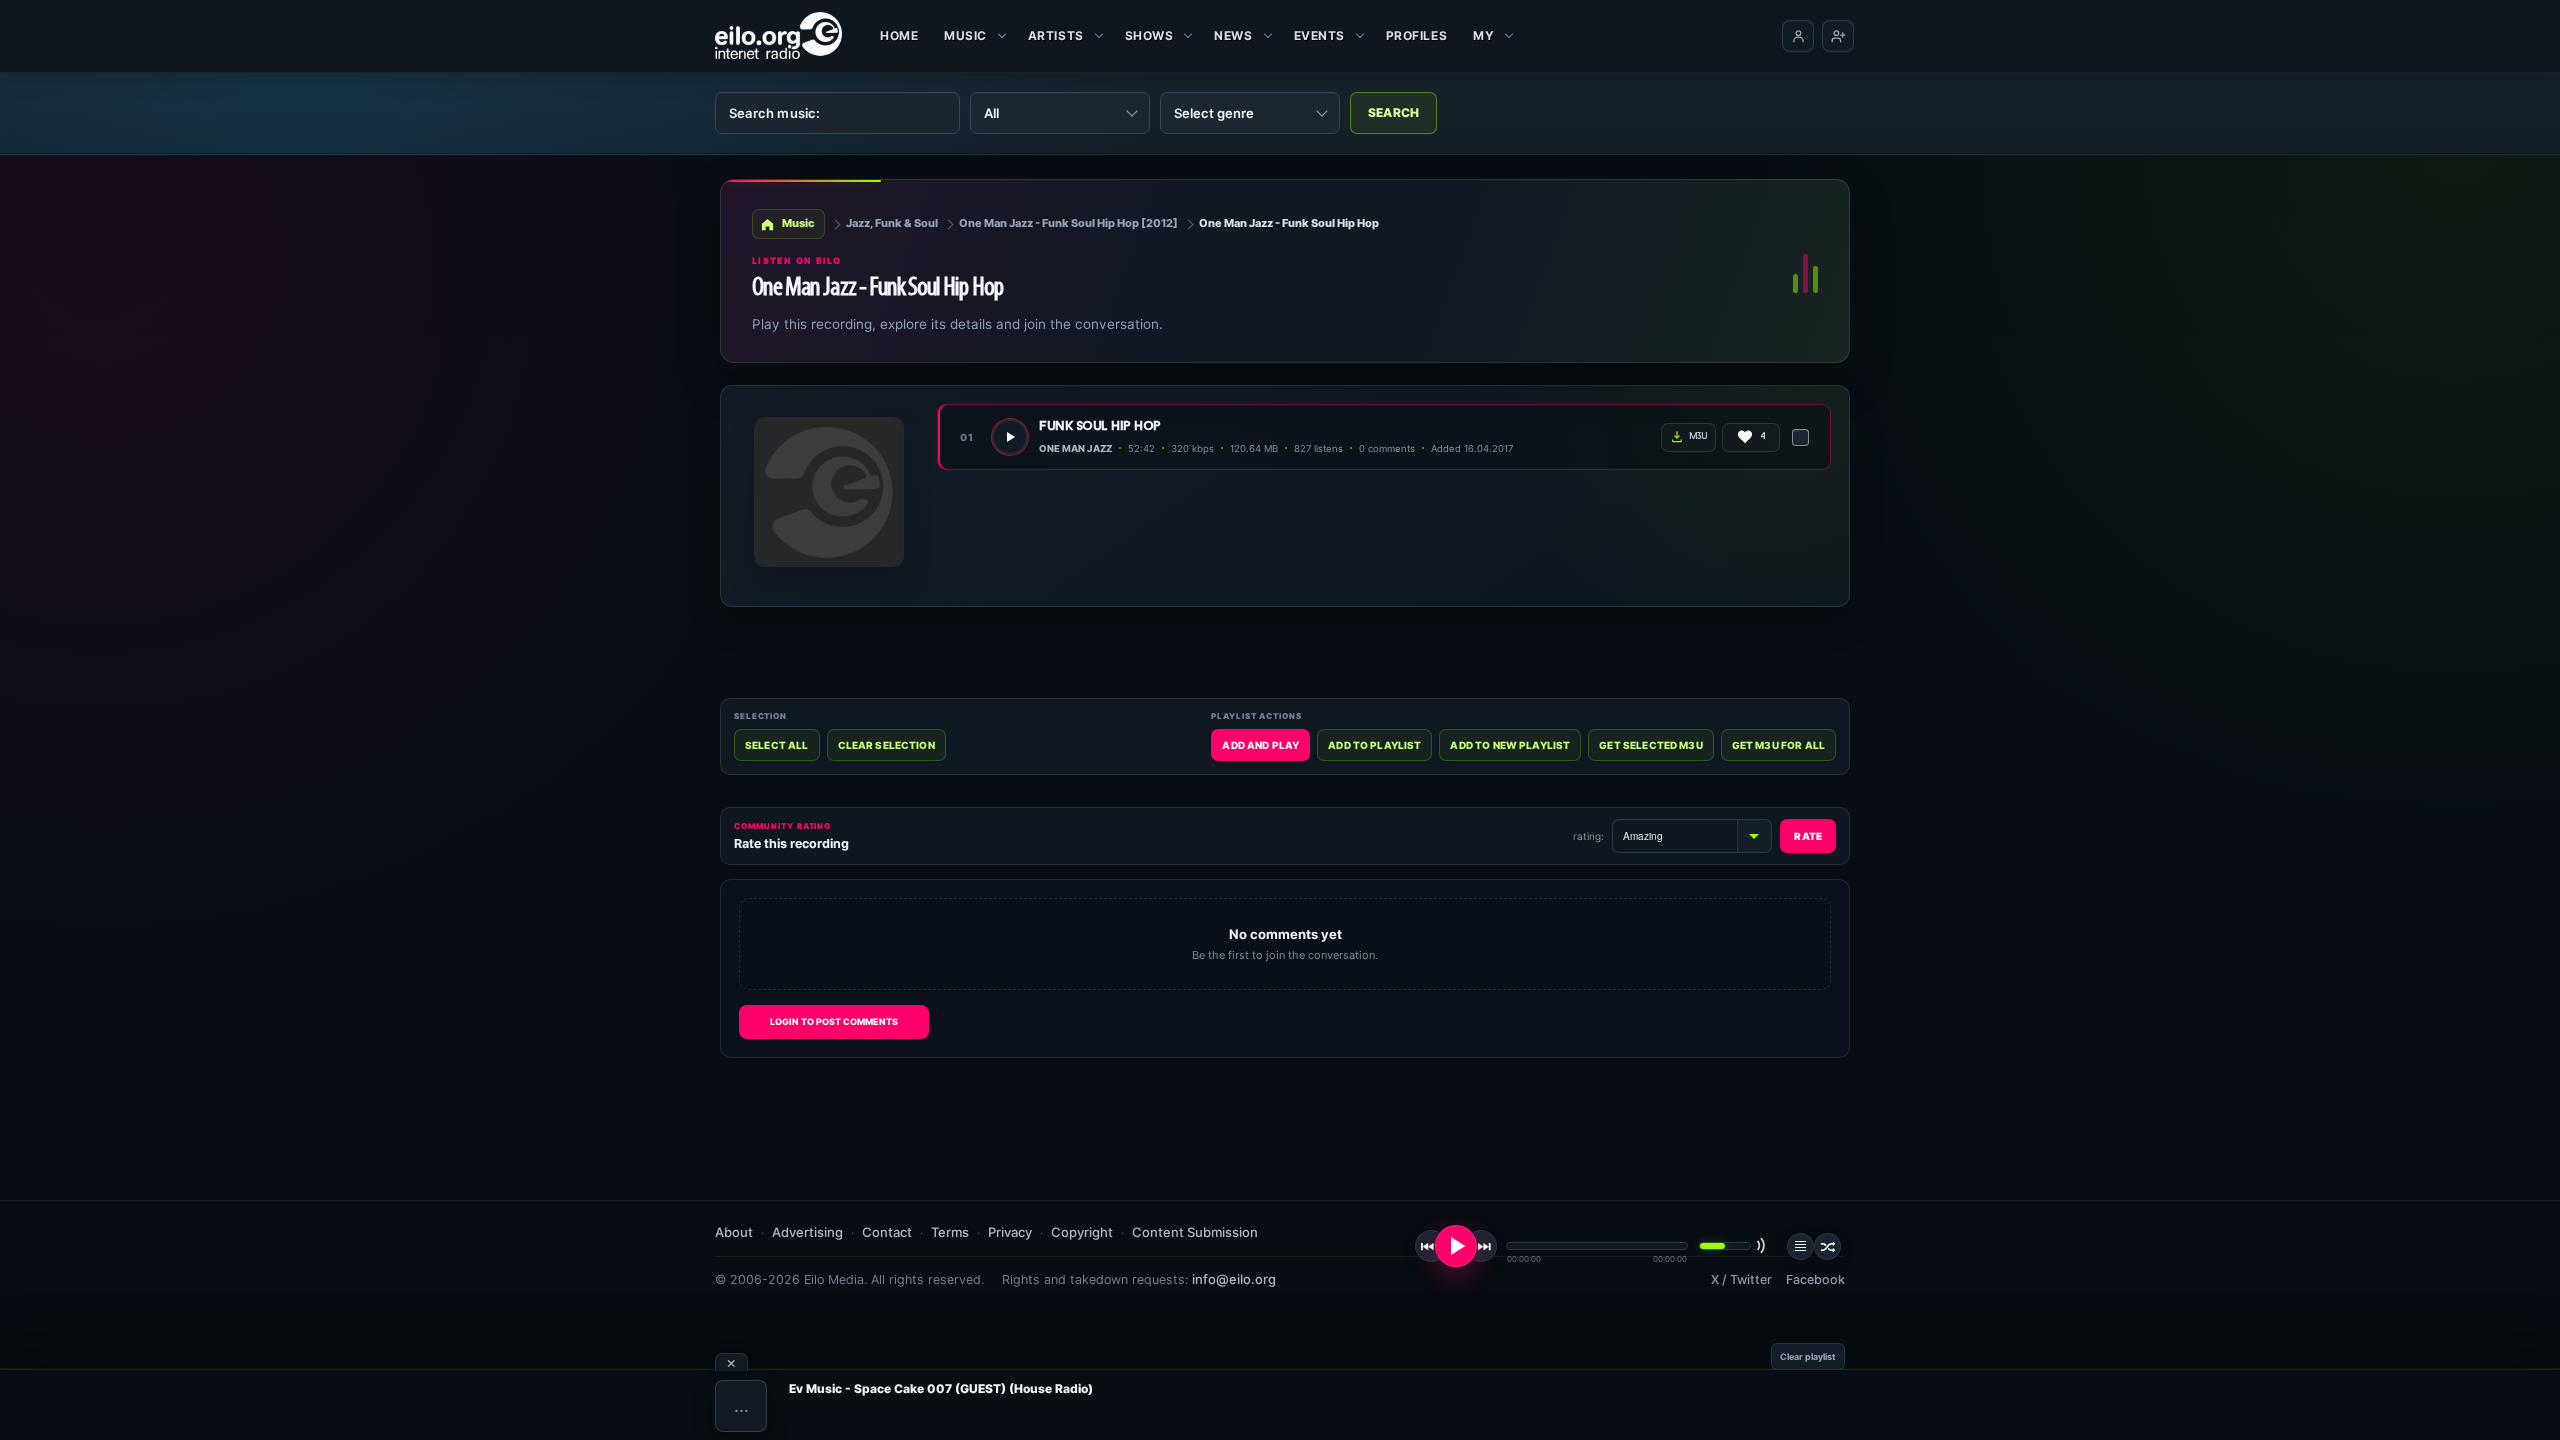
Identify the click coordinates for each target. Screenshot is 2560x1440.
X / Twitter (1741, 1279)
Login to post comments (834, 1021)
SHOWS (1149, 35)
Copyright (1082, 1232)
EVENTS (1319, 35)
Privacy (1010, 1232)
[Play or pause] (1456, 1246)
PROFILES (1416, 35)
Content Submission (1195, 1232)
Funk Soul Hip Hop (1100, 426)
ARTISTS (1056, 35)
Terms (950, 1232)
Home (899, 35)
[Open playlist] (1800, 1246)
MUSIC (965, 35)
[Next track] (1481, 1246)
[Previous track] (1431, 1246)
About (734, 1232)
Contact (887, 1232)
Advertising (807, 1232)
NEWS (1233, 35)
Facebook (1815, 1279)
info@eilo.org (1234, 1279)
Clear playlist (1808, 1356)
